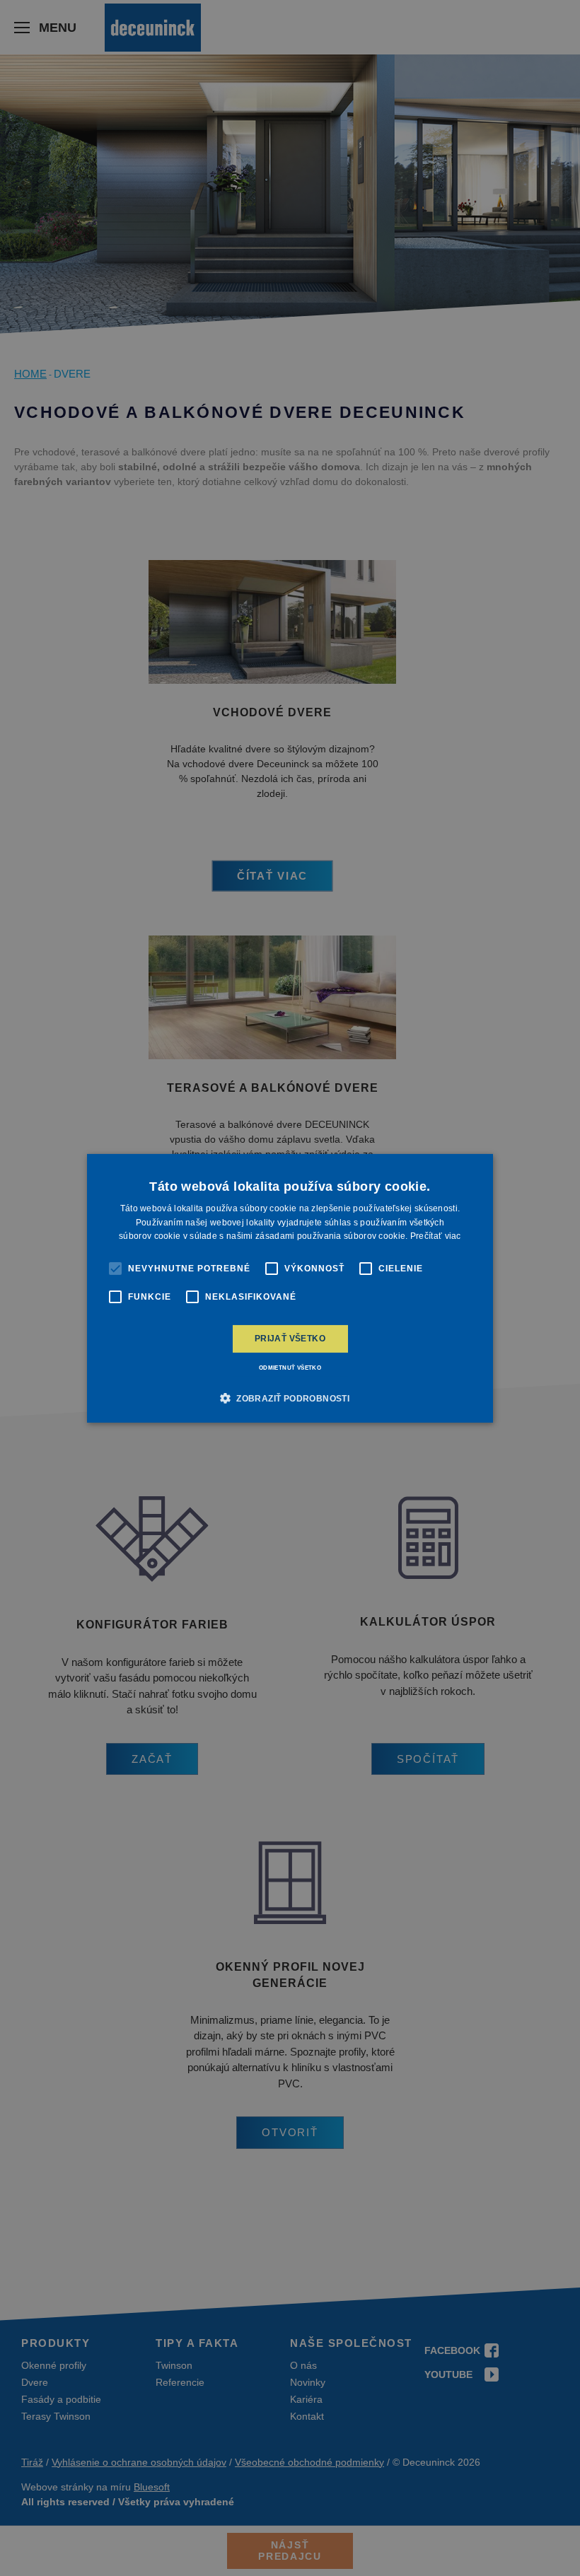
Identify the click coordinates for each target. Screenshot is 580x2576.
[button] (290, 1398)
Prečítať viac (436, 1236)
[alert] (290, 1288)
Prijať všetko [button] (290, 1339)
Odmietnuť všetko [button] (290, 1368)
